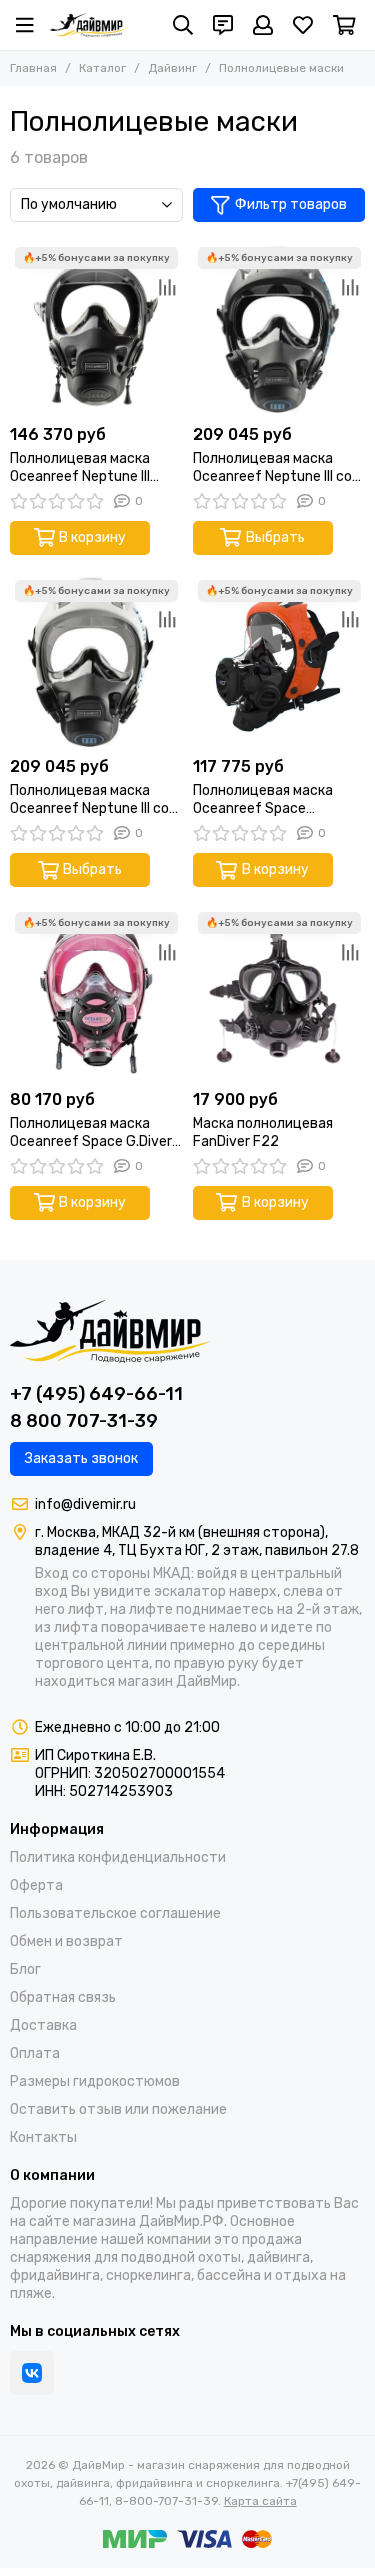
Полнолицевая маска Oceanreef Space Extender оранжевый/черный (266, 800)
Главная (33, 68)
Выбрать (275, 537)
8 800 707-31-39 (84, 1421)
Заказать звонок (81, 1458)
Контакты (43, 2137)
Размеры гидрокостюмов (95, 2081)
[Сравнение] (168, 287)
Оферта (36, 1885)
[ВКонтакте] (32, 2373)
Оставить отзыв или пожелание (118, 2109)
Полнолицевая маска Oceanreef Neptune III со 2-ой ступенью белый (89, 800)
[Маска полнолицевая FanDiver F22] (279, 993)
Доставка (43, 2025)
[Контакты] (223, 25)
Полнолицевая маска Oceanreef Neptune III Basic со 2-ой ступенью (89, 468)
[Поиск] (183, 25)
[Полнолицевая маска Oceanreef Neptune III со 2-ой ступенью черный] (279, 328)
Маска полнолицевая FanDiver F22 (263, 1132)
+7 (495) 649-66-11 (96, 1394)
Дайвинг (172, 68)
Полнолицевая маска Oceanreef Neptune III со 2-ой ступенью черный (272, 468)
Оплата (35, 2053)
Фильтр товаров (291, 204)
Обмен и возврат (66, 1941)
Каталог (102, 68)
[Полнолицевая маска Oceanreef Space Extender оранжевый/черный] (279, 661)
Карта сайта (260, 2501)
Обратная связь (63, 1997)
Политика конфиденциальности (118, 1857)
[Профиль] (263, 25)
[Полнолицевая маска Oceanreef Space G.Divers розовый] (96, 993)
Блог (25, 1969)
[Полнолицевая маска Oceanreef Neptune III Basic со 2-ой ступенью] (96, 328)
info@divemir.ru (85, 1504)
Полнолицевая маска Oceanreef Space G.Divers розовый (94, 1133)
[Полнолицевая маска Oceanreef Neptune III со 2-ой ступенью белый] (96, 661)
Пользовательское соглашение (115, 1913)
